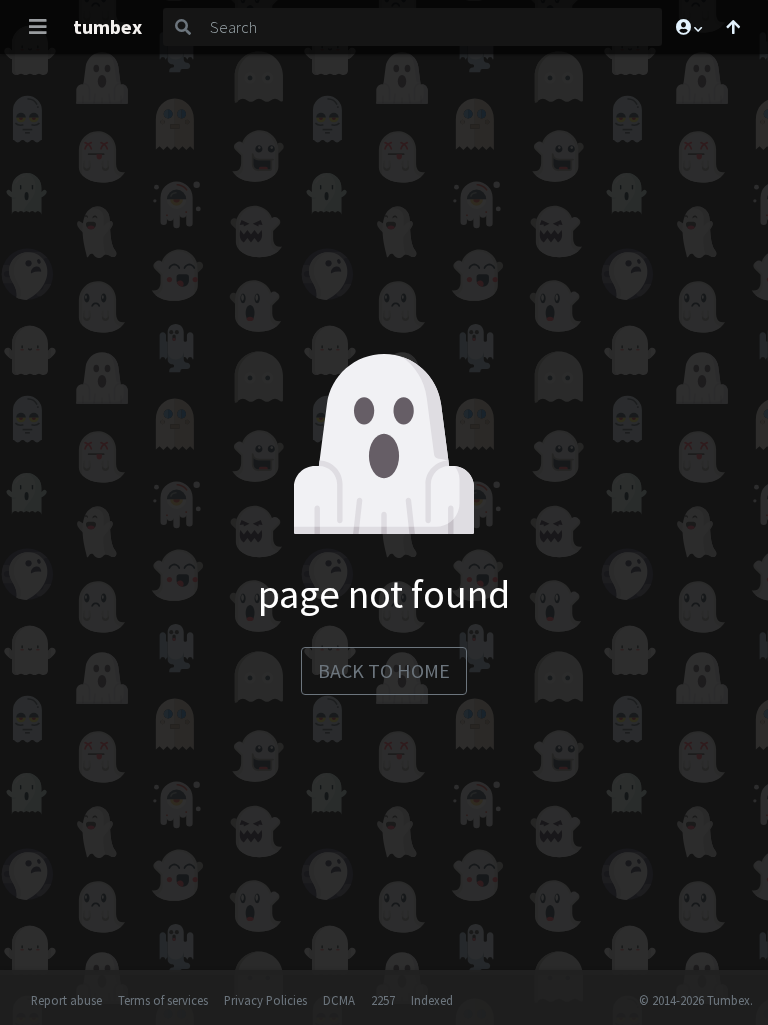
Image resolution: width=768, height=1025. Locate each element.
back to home (384, 670)
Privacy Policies (265, 1000)
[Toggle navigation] (38, 27)
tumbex (107, 26)
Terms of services (163, 1000)
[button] (688, 27)
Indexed (432, 1000)
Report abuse (66, 1000)
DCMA (339, 1000)
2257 (383, 1000)
